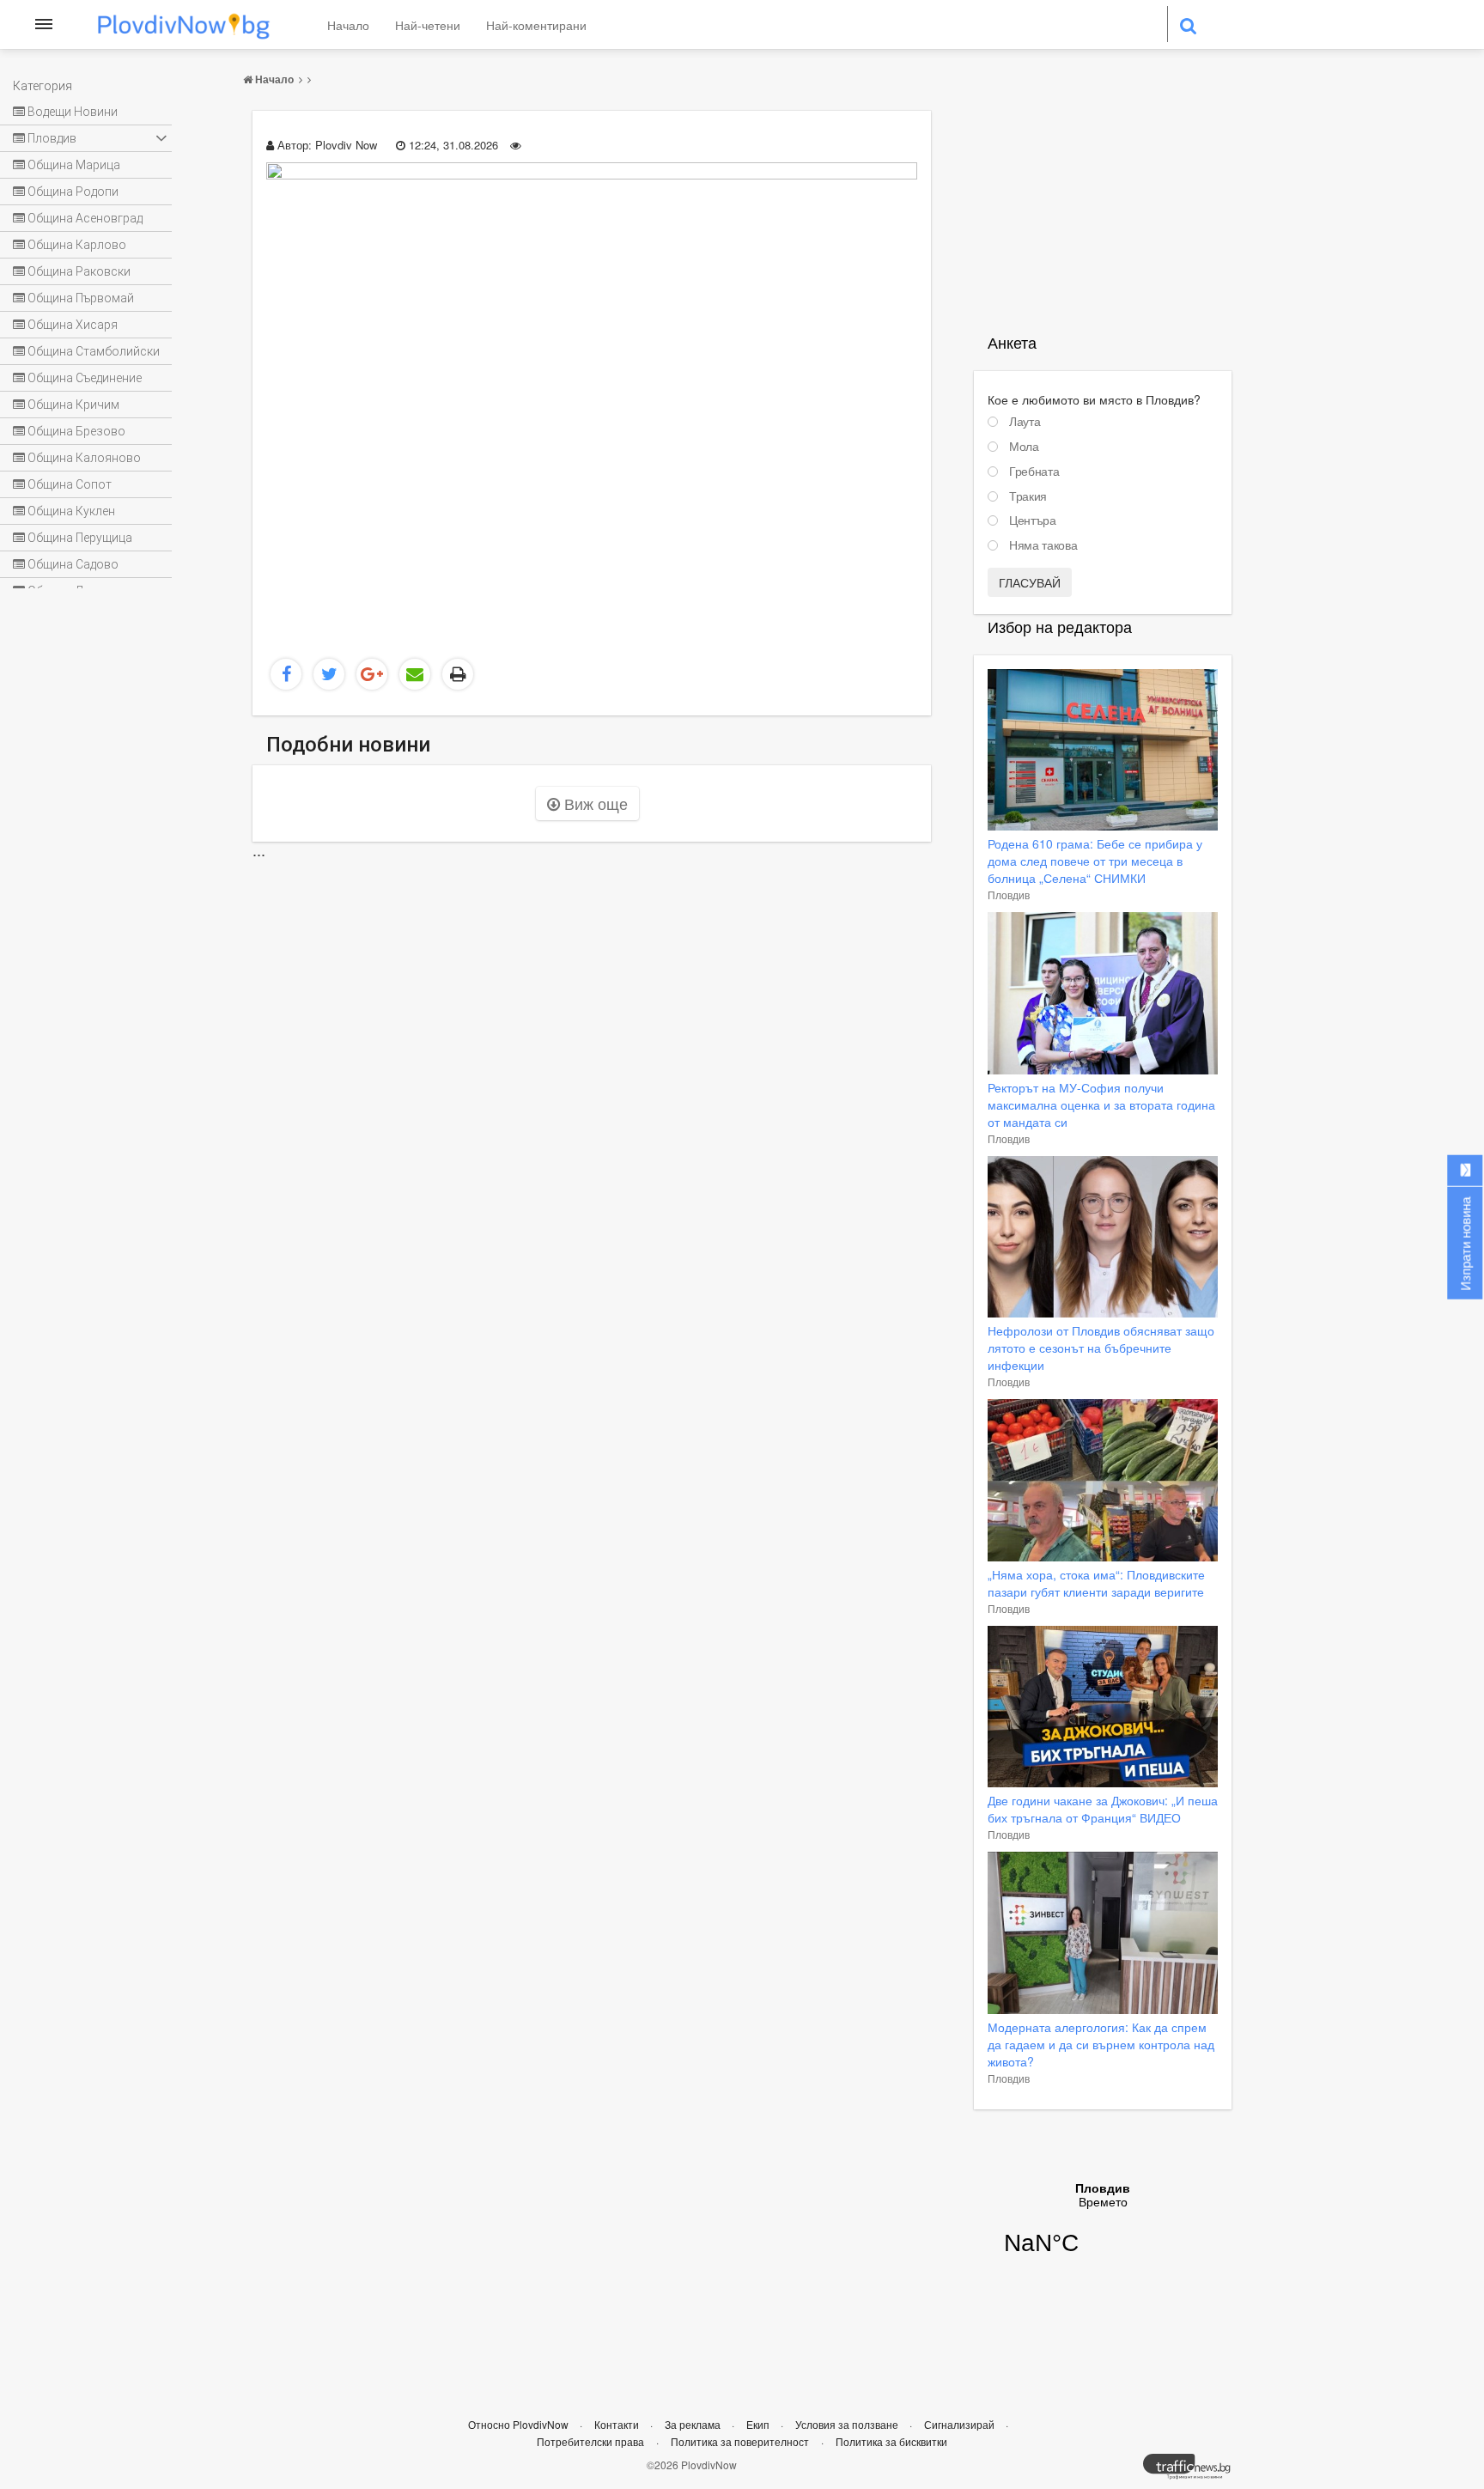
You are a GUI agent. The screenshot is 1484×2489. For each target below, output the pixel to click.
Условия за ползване (848, 2424)
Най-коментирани (536, 25)
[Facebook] (286, 674)
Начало (348, 25)
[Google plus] (372, 674)
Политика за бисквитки (891, 2441)
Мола (1024, 447)
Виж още (594, 803)
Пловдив (1009, 895)
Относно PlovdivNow (520, 2424)
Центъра (1033, 520)
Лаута (1025, 422)
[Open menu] (44, 24)
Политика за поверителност (740, 2441)
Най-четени (428, 25)
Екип (759, 2424)
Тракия (1028, 496)
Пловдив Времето (1103, 2230)
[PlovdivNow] (1194, 2471)
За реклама (694, 2424)
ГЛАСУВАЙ (1030, 582)
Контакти (618, 2424)
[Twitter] (329, 674)
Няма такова (1043, 545)
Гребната (1034, 472)
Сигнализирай (961, 2424)
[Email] (415, 674)
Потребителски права (590, 2441)
